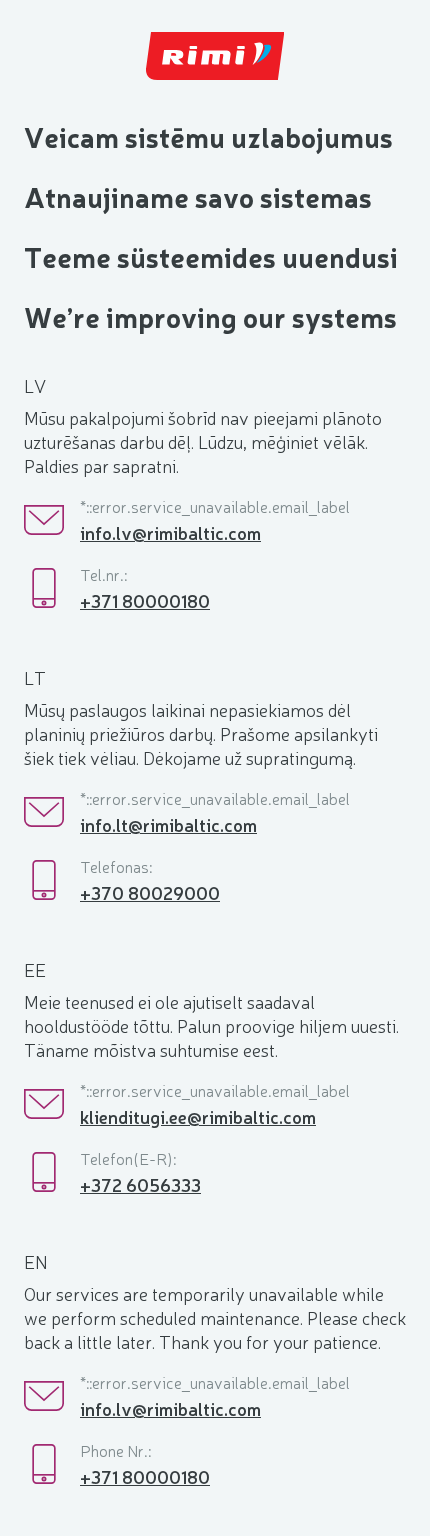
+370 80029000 (150, 892)
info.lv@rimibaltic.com (170, 532)
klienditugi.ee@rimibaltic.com (198, 1116)
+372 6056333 (140, 1184)
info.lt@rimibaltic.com (168, 824)
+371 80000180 (145, 600)
